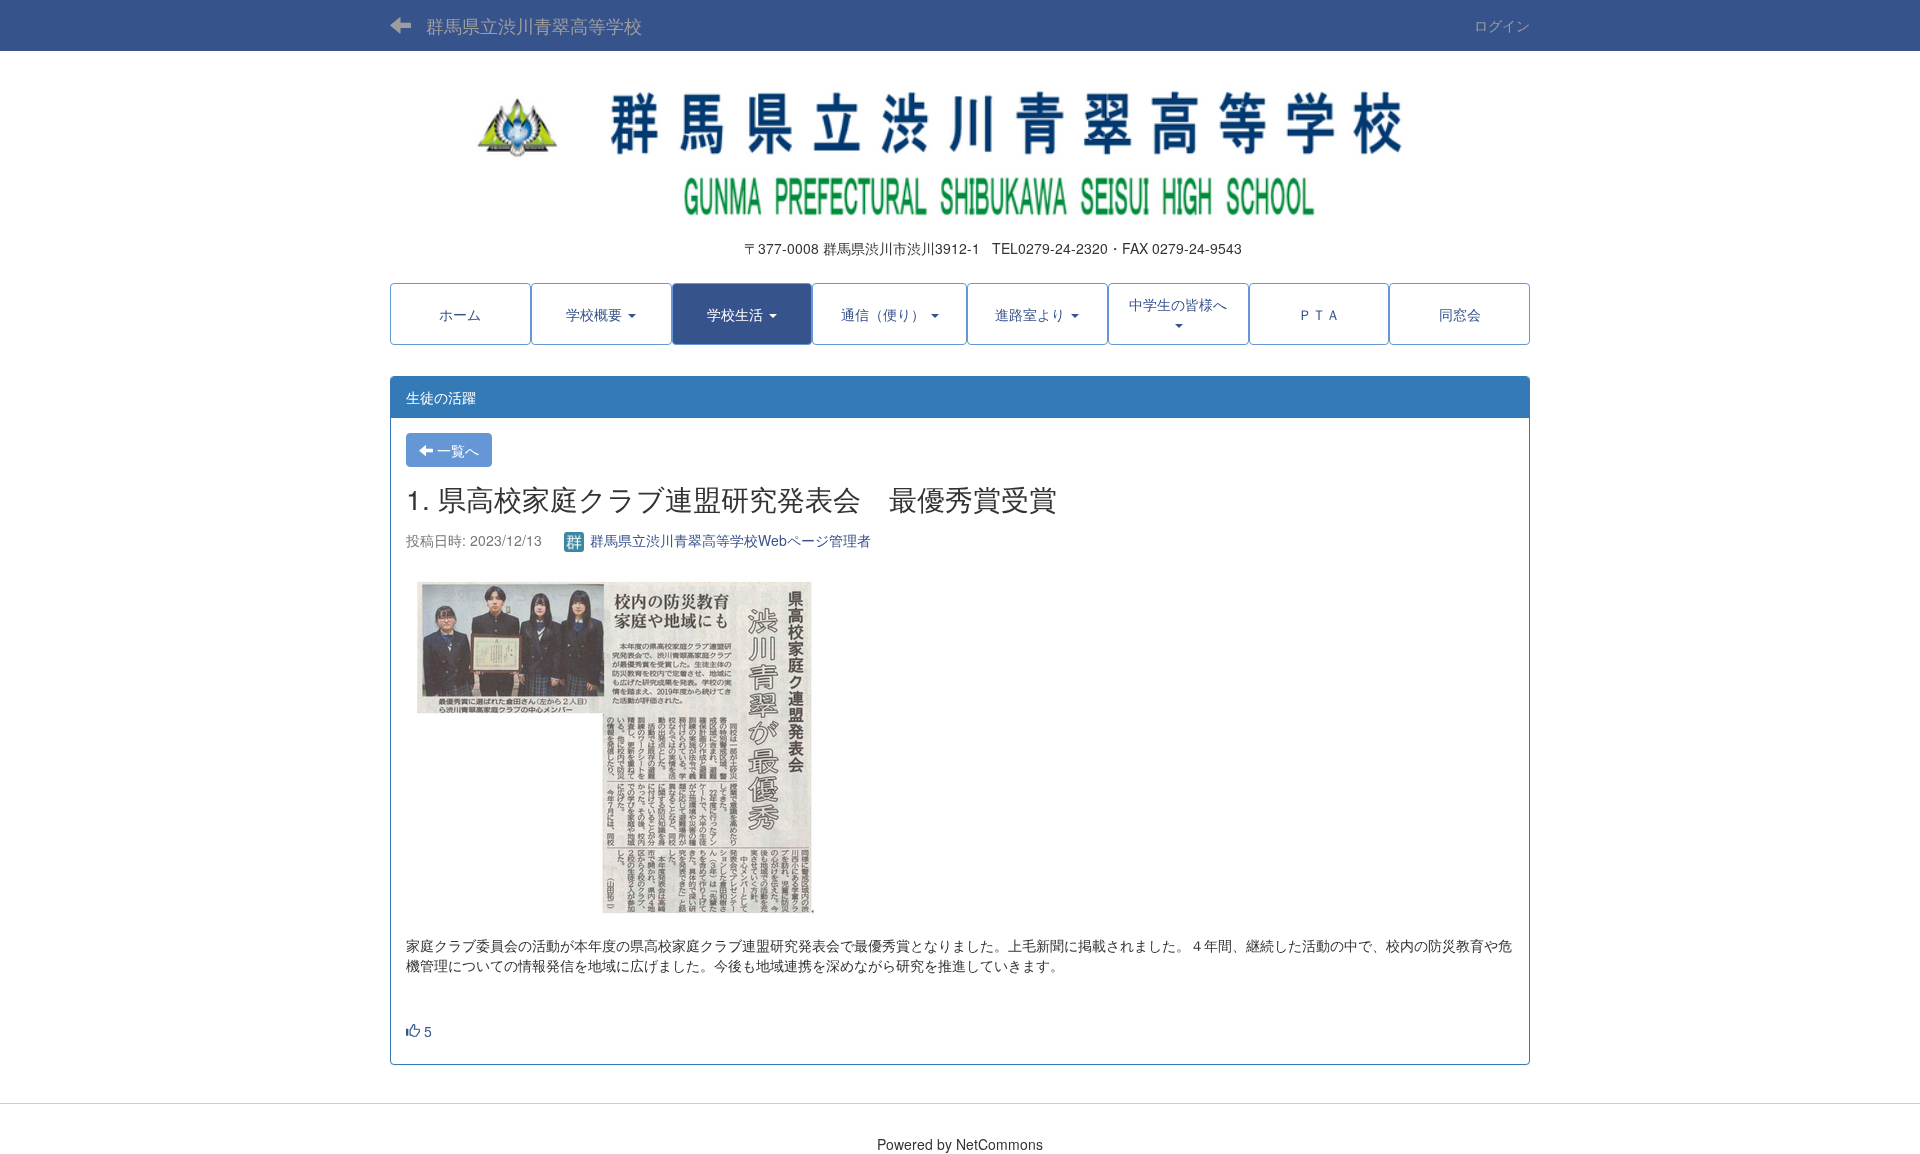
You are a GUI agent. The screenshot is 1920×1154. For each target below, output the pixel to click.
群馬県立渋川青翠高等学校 (534, 25)
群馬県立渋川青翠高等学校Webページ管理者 (728, 540)
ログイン (1502, 25)
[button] (601, 314)
